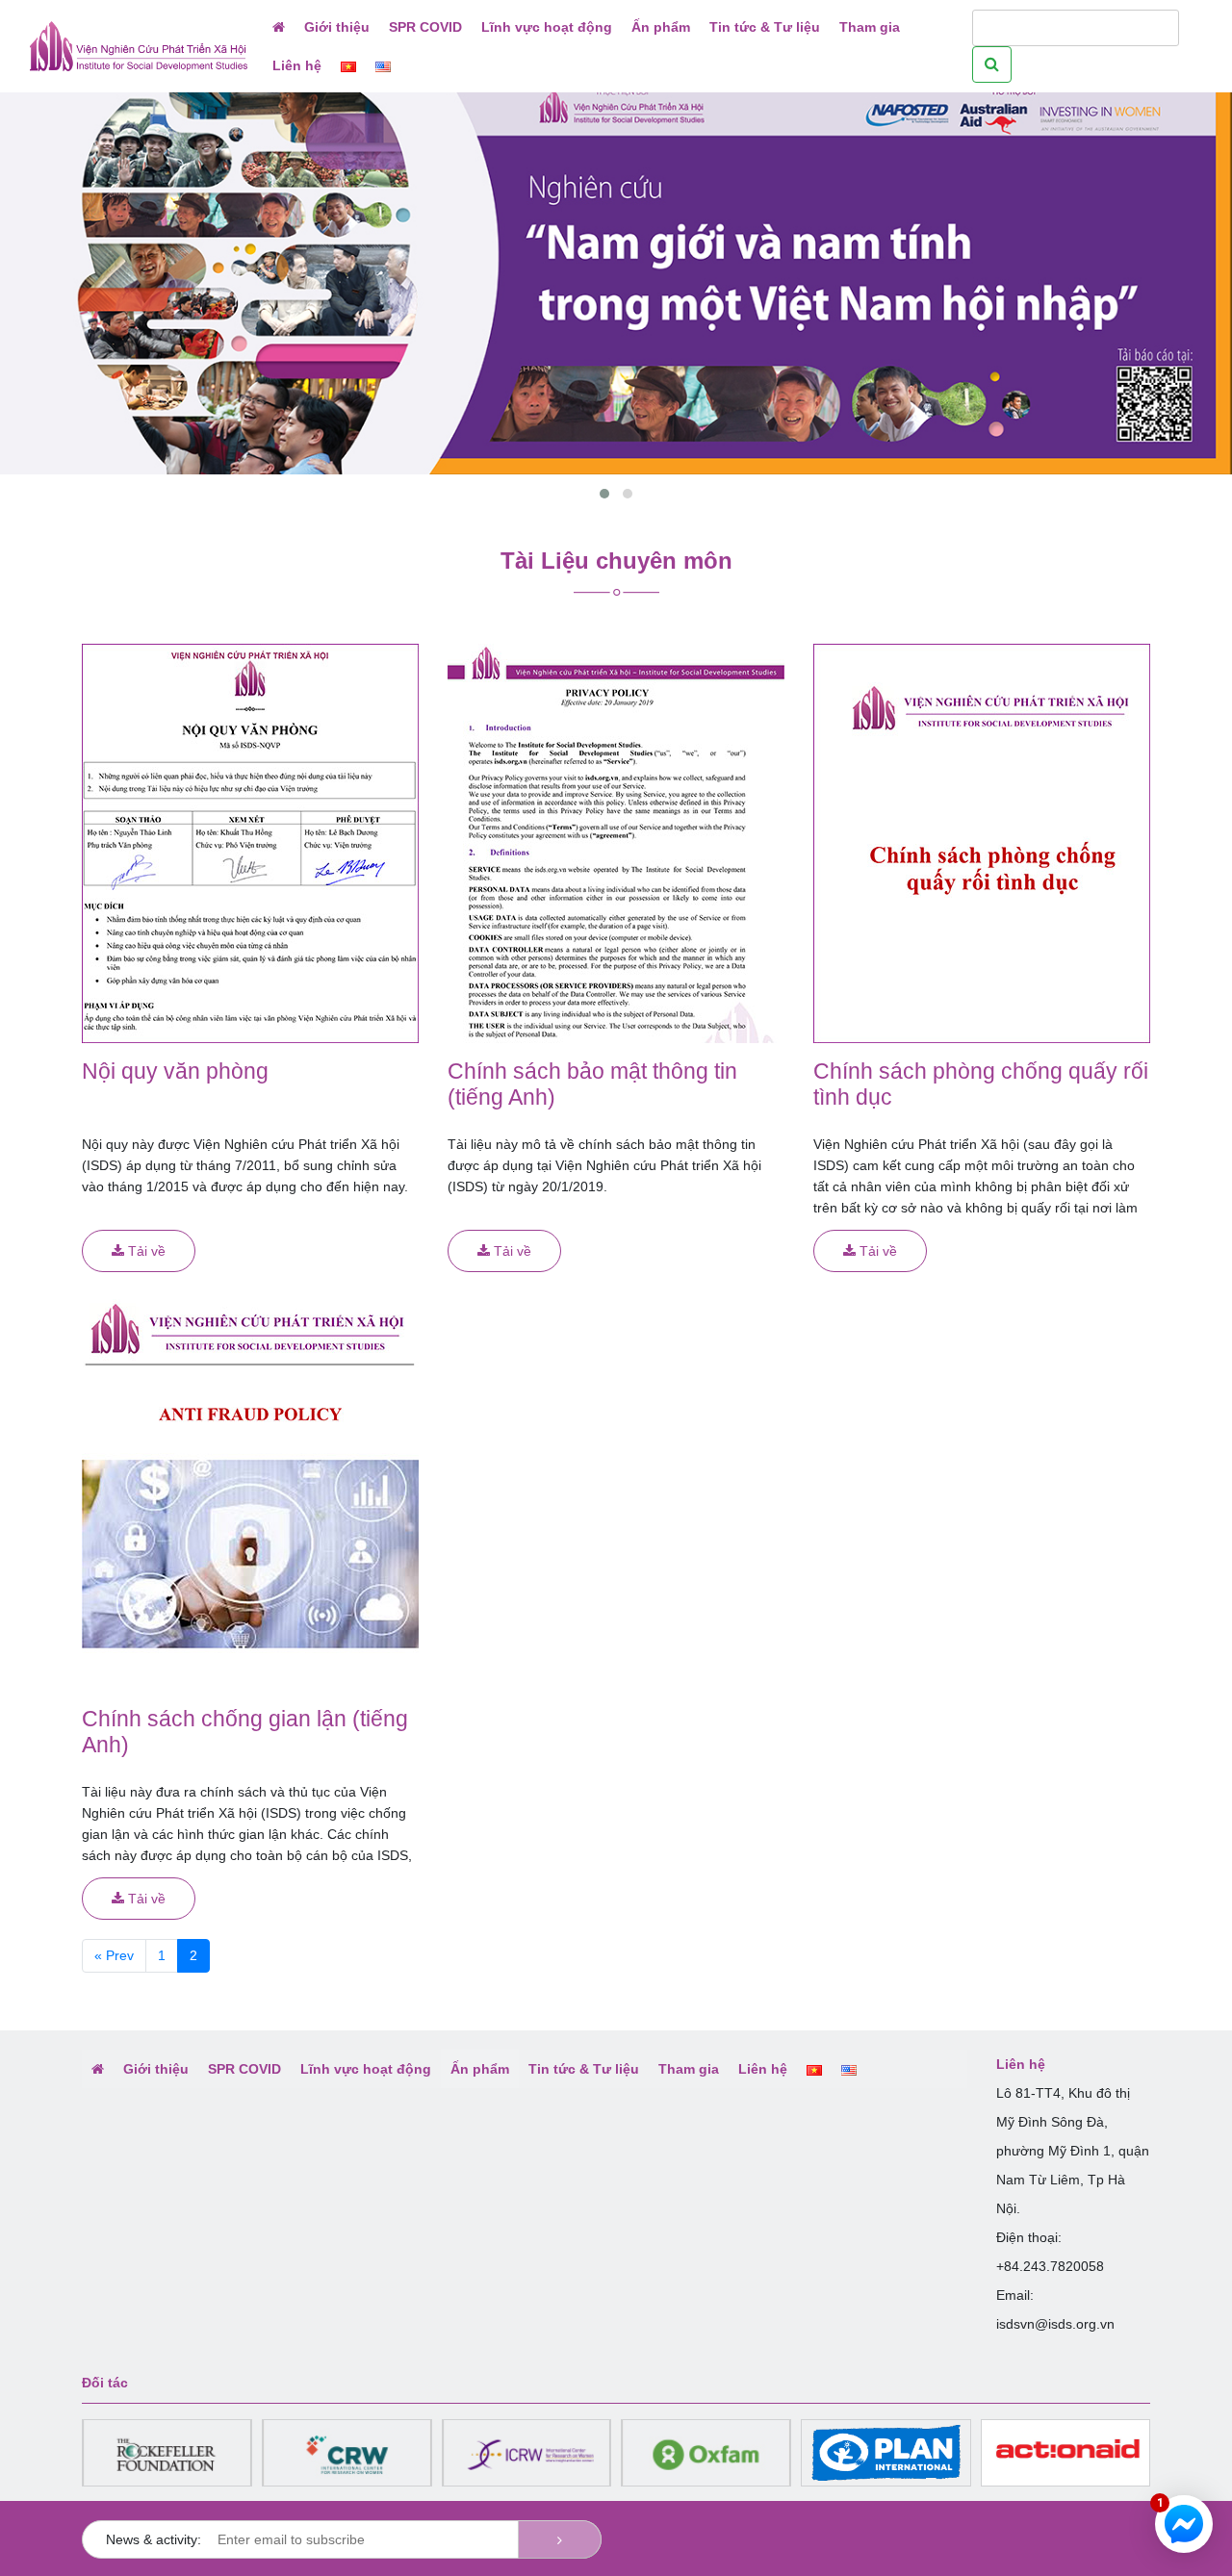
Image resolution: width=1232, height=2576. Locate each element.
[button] (604, 494)
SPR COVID (425, 27)
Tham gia (870, 27)
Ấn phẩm (661, 27)
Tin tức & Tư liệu (765, 27)
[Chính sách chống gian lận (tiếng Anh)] (250, 1490)
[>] (560, 2539)
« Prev (114, 1955)
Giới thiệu (337, 27)
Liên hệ (297, 65)
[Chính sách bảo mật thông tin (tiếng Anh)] (616, 842)
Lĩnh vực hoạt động (547, 27)
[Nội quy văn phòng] (250, 842)
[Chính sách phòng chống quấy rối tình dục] (982, 842)
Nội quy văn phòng (175, 1071)
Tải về (145, 1251)
